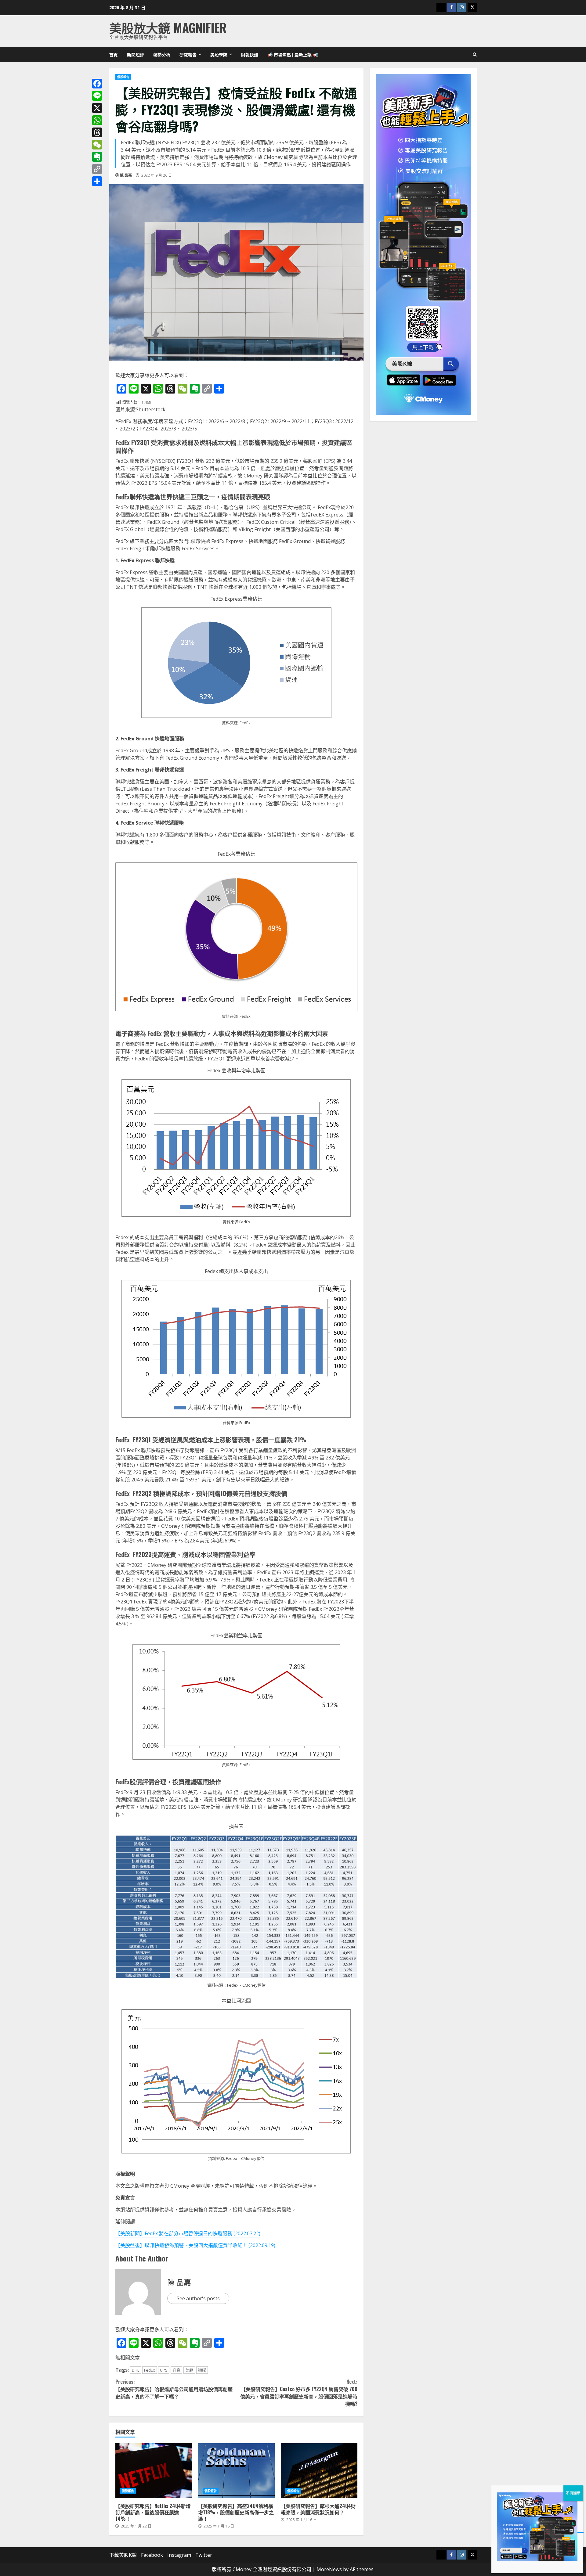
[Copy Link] (97, 169)
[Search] (475, 55)
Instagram (179, 2555)
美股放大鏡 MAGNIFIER (168, 27)
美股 (189, 2370)
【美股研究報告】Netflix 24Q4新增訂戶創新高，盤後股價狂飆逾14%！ (154, 2471)
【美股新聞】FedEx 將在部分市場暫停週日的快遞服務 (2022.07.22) (188, 2233)
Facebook (152, 2555)
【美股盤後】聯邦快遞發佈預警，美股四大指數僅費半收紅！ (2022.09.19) (195, 2245)
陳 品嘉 (126, 175)
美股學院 (219, 54)
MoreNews (329, 2569)
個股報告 (123, 77)
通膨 (202, 2370)
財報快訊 (250, 54)
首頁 (114, 54)
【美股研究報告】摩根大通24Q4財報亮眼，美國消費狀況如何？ (319, 2471)
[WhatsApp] (97, 120)
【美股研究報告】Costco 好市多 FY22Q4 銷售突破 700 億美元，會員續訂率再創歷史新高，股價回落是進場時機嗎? (299, 2393)
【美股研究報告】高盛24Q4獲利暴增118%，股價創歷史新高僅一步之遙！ (236, 2471)
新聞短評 (136, 54)
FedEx (150, 2370)
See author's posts (198, 2298)
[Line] (97, 96)
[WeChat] (97, 145)
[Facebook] (97, 84)
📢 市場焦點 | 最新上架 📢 (293, 54)
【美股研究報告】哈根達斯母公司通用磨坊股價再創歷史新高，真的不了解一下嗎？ (174, 2389)
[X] (97, 108)
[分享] (97, 181)
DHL (136, 2370)
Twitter (204, 2555)
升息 (176, 2370)
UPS (164, 2370)
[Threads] (97, 132)
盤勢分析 (162, 54)
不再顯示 (573, 2493)
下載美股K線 (123, 2555)
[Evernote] (97, 157)
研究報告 (188, 54)
